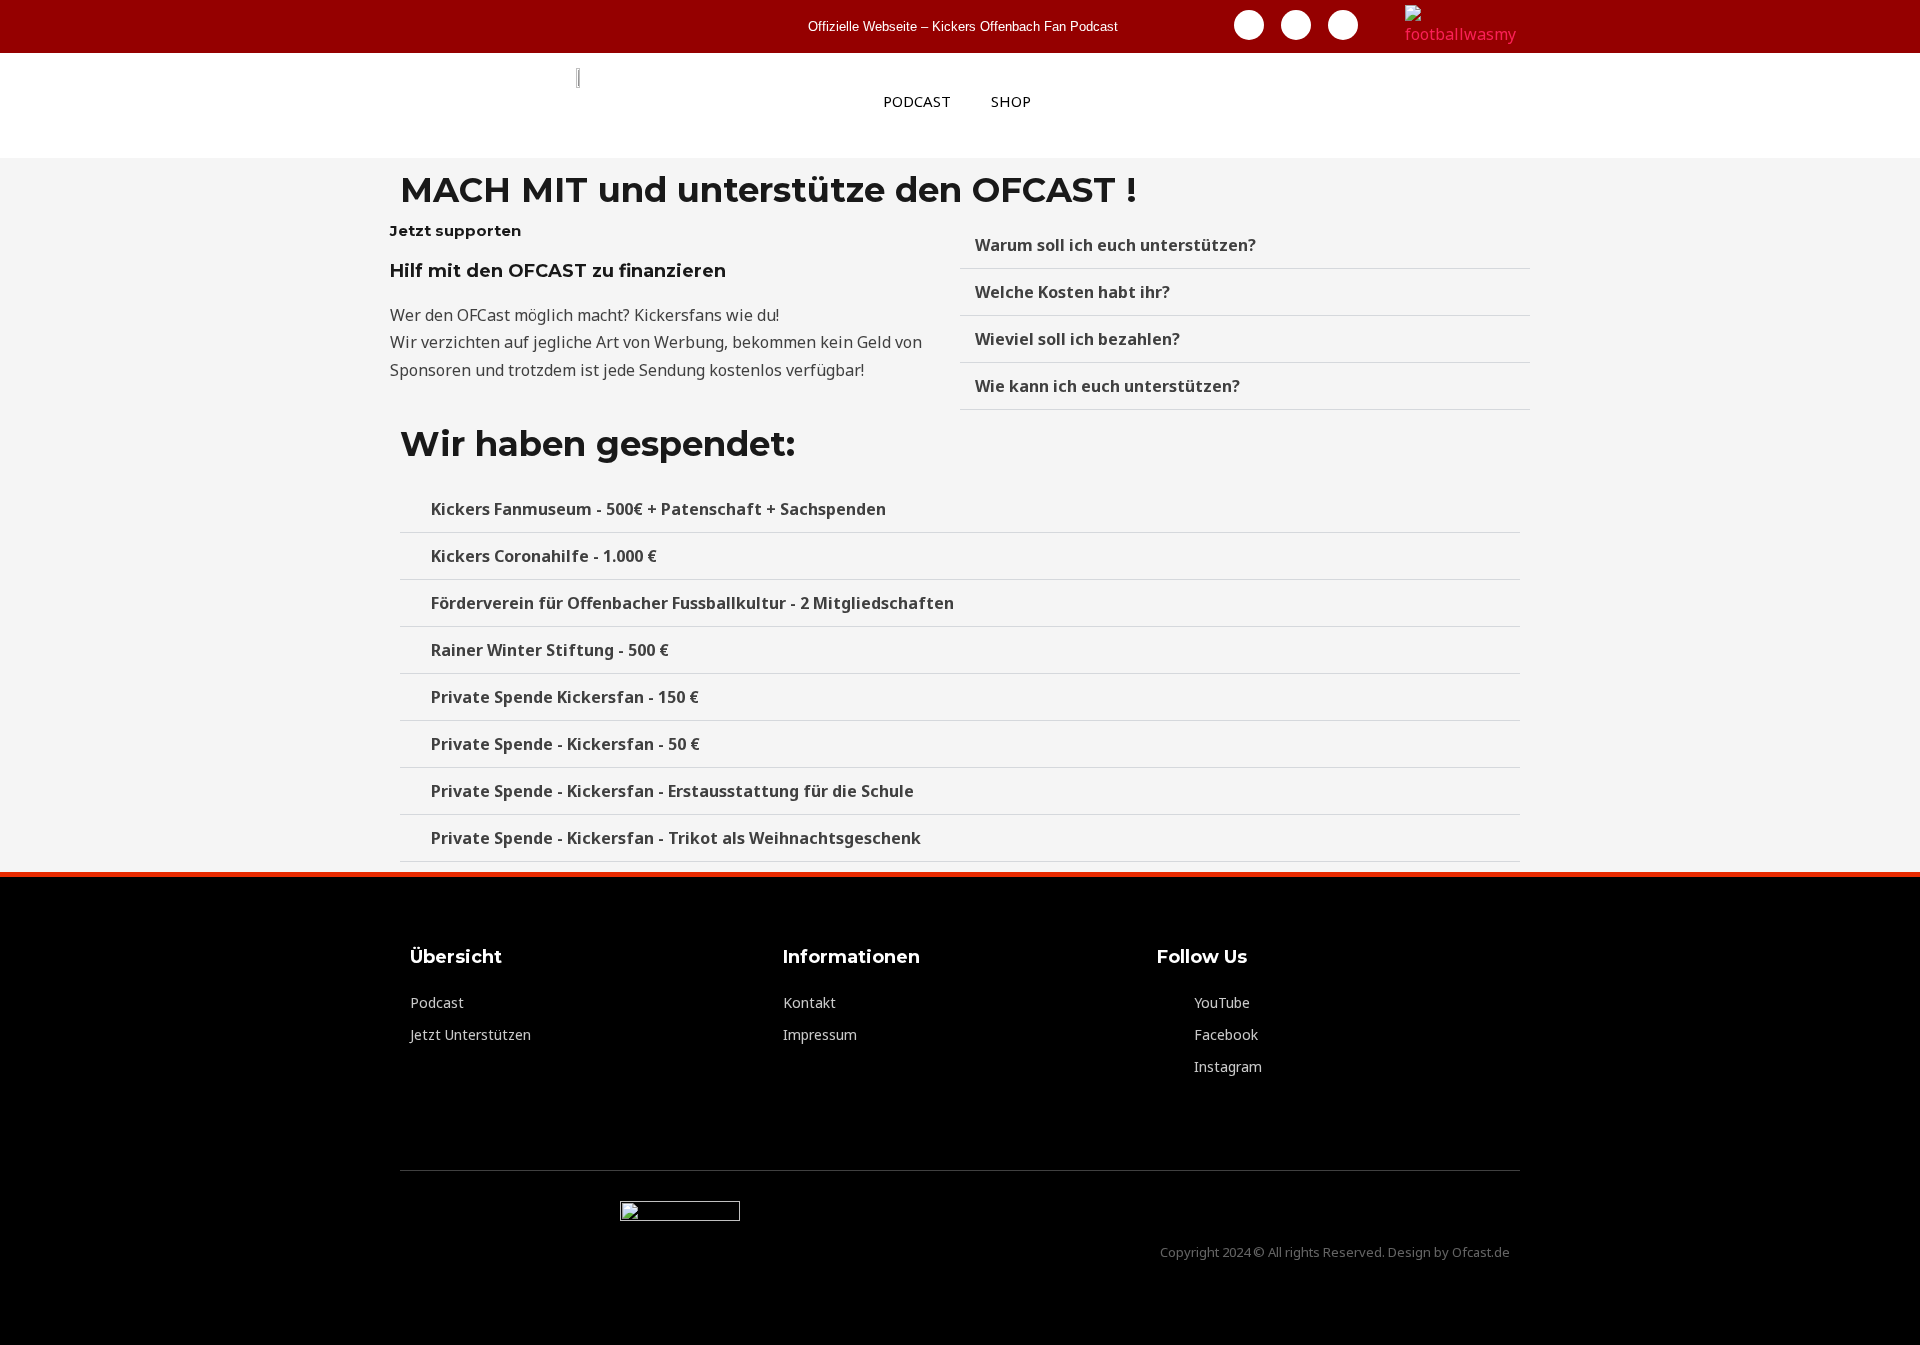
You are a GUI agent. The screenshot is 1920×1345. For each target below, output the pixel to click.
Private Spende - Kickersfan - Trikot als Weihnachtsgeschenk (676, 838)
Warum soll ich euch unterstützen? (1115, 245)
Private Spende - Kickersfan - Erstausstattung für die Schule (672, 791)
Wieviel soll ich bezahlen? (1077, 339)
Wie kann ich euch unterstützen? (1107, 386)
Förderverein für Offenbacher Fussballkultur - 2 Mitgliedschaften (692, 603)
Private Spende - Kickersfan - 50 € (565, 744)
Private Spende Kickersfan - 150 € (565, 697)
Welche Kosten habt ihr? (1072, 292)
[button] (1245, 245)
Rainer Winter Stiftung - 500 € (550, 650)
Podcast (917, 101)
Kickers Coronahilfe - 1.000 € (544, 556)
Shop (1011, 101)
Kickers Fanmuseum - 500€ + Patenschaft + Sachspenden (658, 509)
